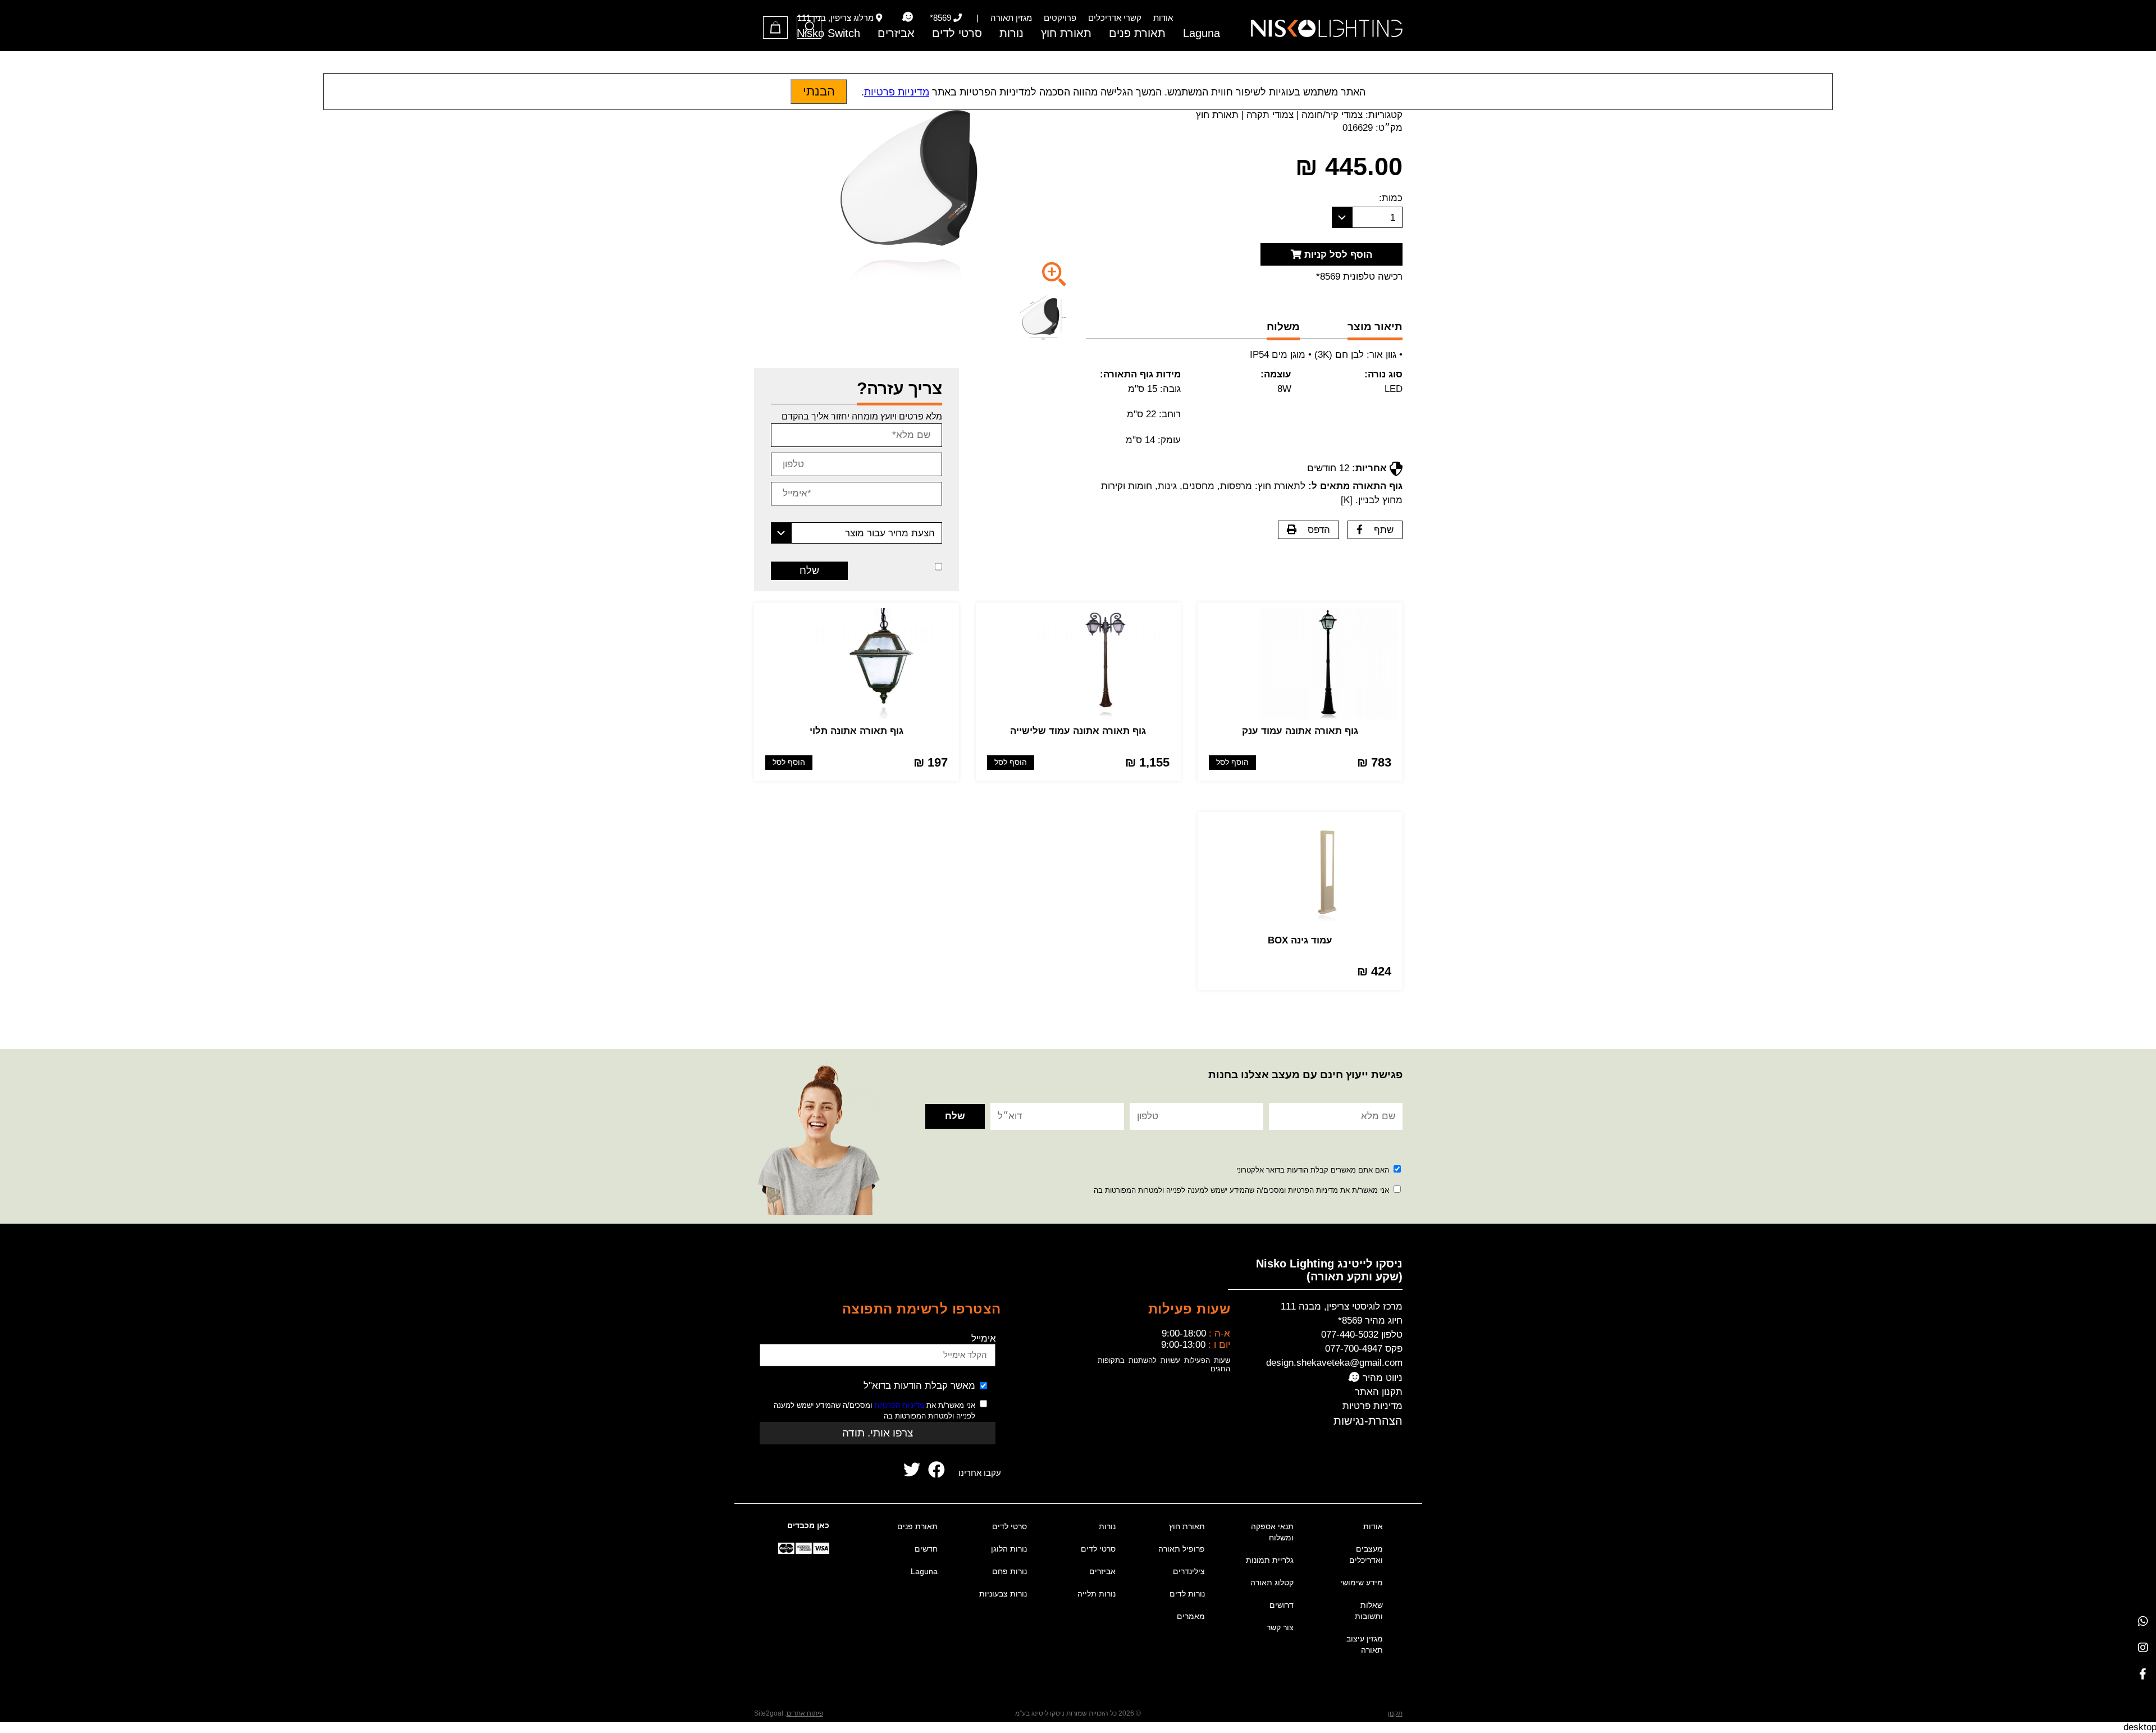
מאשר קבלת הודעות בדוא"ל (919, 1386)
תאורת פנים (1137, 33)
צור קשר (1280, 1627)
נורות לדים (1187, 1594)
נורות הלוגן (1009, 1549)
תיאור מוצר (1375, 327)
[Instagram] (2143, 1647)
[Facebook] (2143, 1674)
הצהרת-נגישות (1368, 1421)
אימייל (984, 1338)
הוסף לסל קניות (1337, 255)
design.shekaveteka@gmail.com (1334, 1363)
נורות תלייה (1097, 1594)
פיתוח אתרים (805, 1713)
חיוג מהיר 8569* (1370, 1321)
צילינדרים (1189, 1571)
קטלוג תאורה (1272, 1582)
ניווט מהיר (1381, 1378)
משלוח (1283, 327)
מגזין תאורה (1011, 18)
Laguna (1202, 33)
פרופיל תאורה (1182, 1549)
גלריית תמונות (1270, 1560)
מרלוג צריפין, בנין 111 (835, 18)
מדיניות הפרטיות (899, 1405)
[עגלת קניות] (775, 28)
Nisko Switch (828, 33)
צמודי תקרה (1270, 115)
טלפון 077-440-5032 (1362, 1335)
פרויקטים (1060, 18)
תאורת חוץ (1066, 33)
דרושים (1282, 1605)
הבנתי (819, 91)
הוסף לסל (1232, 762)
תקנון (1395, 1713)
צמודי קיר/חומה (1332, 115)
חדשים (926, 1549)
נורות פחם (1010, 1571)
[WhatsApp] (2143, 1621)
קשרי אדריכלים (1115, 18)
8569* (940, 18)
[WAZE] (908, 17)
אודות (1163, 18)
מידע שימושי (1362, 1582)
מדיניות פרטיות (1372, 1406)
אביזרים (896, 33)
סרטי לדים (957, 33)
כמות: (1391, 198)
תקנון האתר (1379, 1392)
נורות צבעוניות (1003, 1594)
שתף (1384, 530)
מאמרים (1191, 1616)
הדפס (1319, 530)
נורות (1011, 33)
